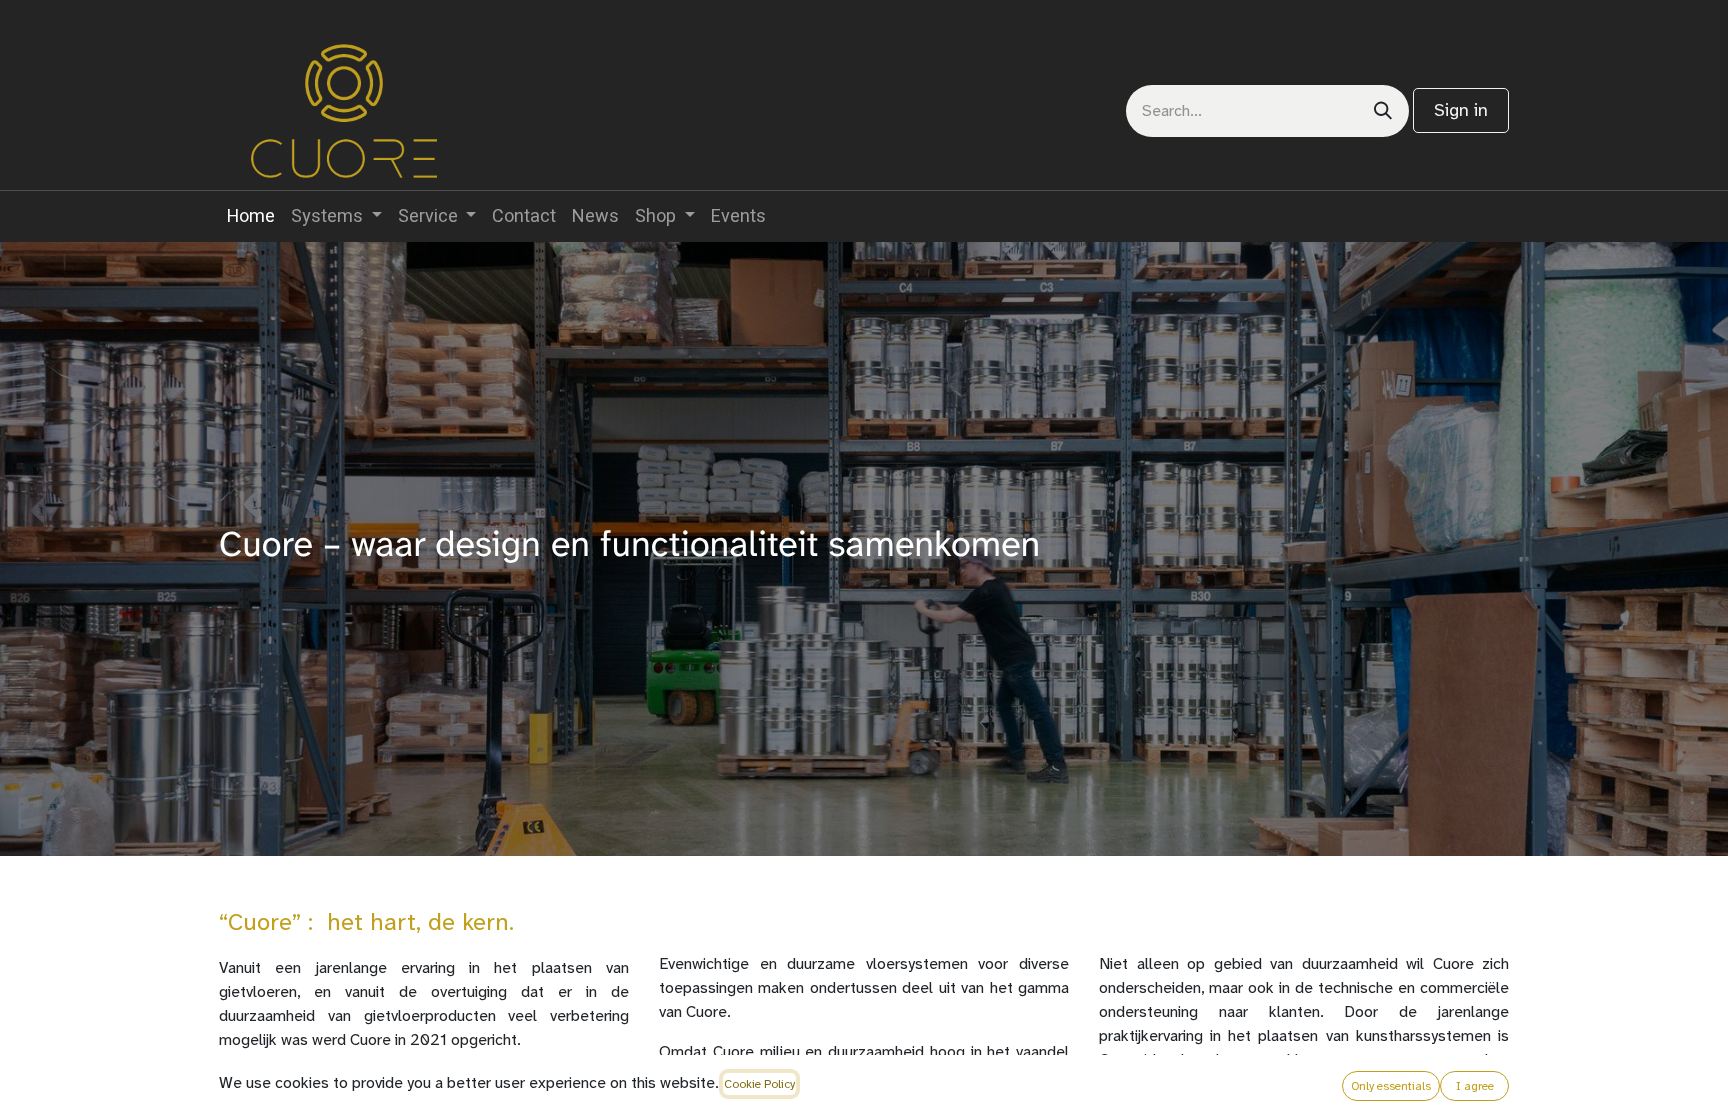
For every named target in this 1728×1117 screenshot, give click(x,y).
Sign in (1461, 110)
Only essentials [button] (1391, 1086)
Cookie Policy (759, 1084)
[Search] (1383, 111)
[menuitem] (251, 216)
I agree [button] (1475, 1086)
